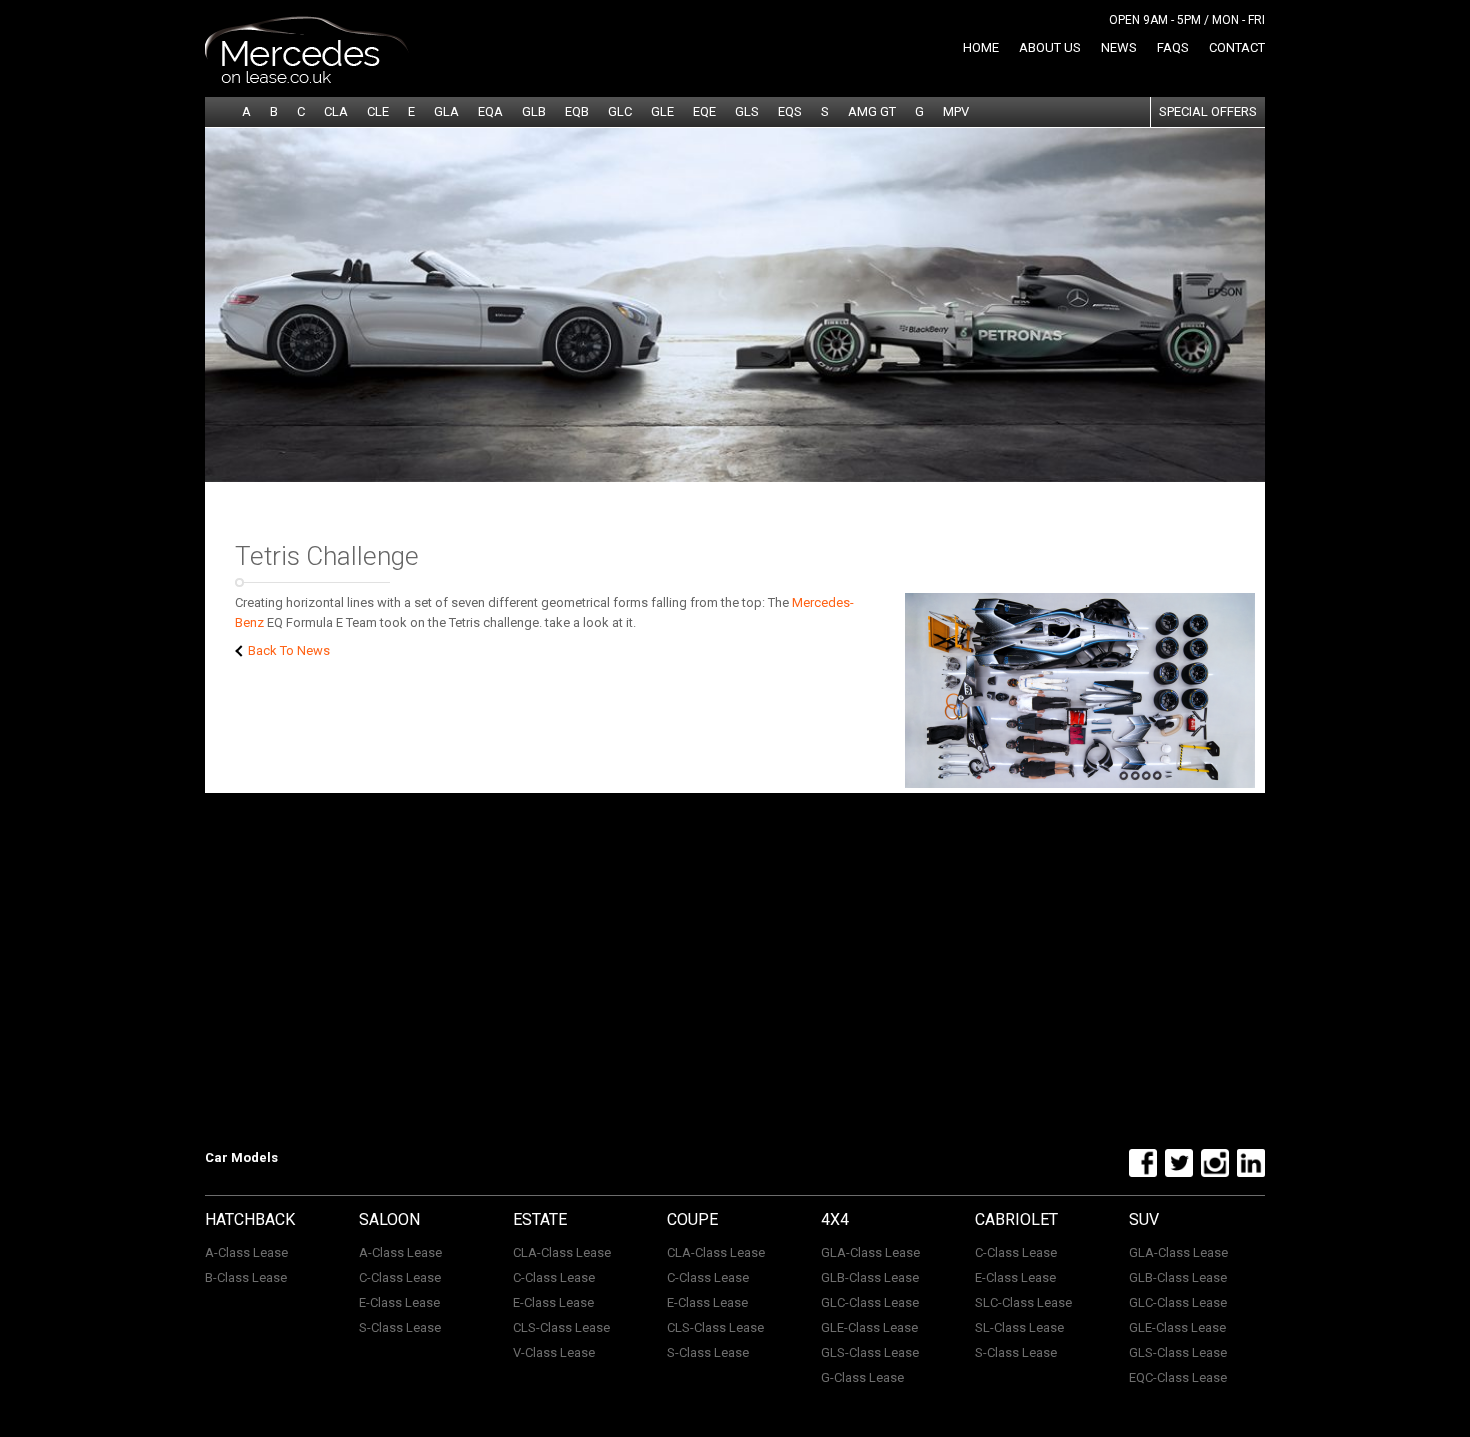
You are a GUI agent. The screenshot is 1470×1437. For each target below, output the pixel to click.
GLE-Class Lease (869, 1327)
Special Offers (1208, 111)
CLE (378, 111)
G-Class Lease (862, 1377)
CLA (336, 111)
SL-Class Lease (1019, 1327)
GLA (446, 111)
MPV (956, 111)
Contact (1237, 47)
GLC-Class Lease (870, 1302)
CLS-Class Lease (561, 1327)
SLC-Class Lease (1023, 1302)
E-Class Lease (399, 1302)
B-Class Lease (246, 1277)
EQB (577, 111)
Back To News (287, 650)
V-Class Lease (554, 1352)
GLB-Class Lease (870, 1277)
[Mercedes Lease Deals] (307, 79)
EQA (490, 111)
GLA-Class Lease (870, 1252)
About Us (1050, 47)
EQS (790, 111)
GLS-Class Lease (870, 1352)
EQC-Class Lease (1178, 1377)
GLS (747, 111)
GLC (620, 111)
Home (981, 47)
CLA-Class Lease (562, 1252)
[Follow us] (1140, 1173)
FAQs (1173, 47)
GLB (534, 111)
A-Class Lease (246, 1252)
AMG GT (872, 111)
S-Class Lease (400, 1327)
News (1119, 47)
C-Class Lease (400, 1277)
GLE (662, 111)
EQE (704, 111)
